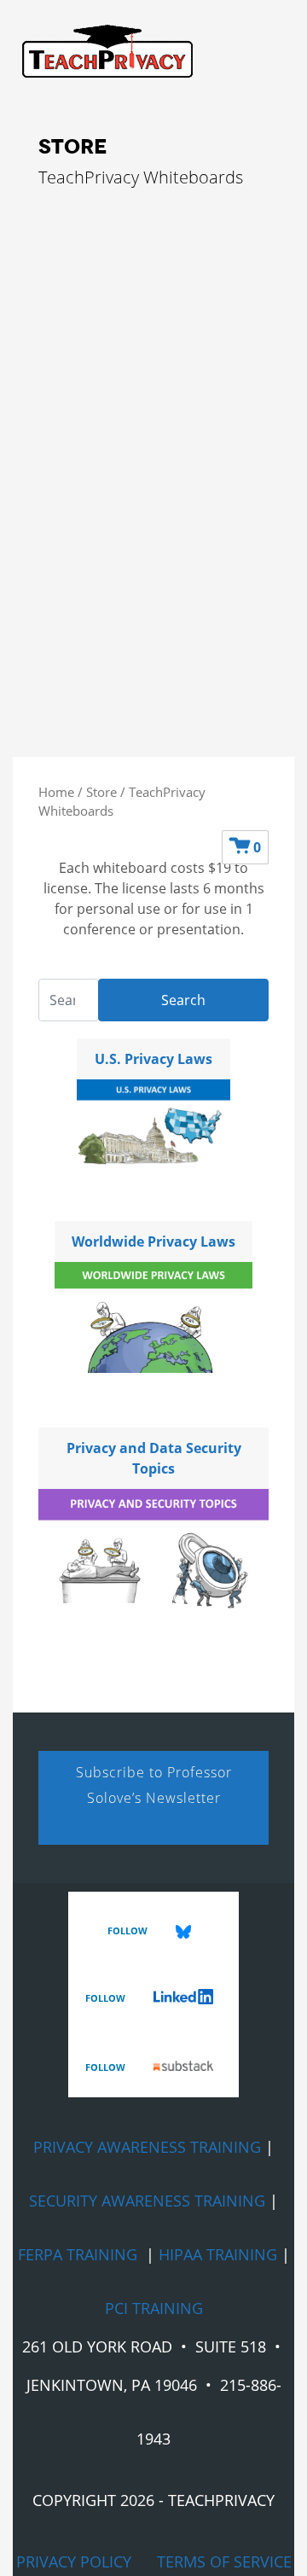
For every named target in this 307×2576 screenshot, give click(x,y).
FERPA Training (78, 2254)
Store (101, 792)
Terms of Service (224, 2561)
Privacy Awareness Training (147, 2147)
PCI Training (154, 2308)
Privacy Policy (74, 2561)
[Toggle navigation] (99, 85)
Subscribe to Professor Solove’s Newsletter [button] (154, 1785)
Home (56, 792)
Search (183, 1000)
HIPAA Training (218, 2254)
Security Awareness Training (147, 2201)
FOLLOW (129, 1931)
